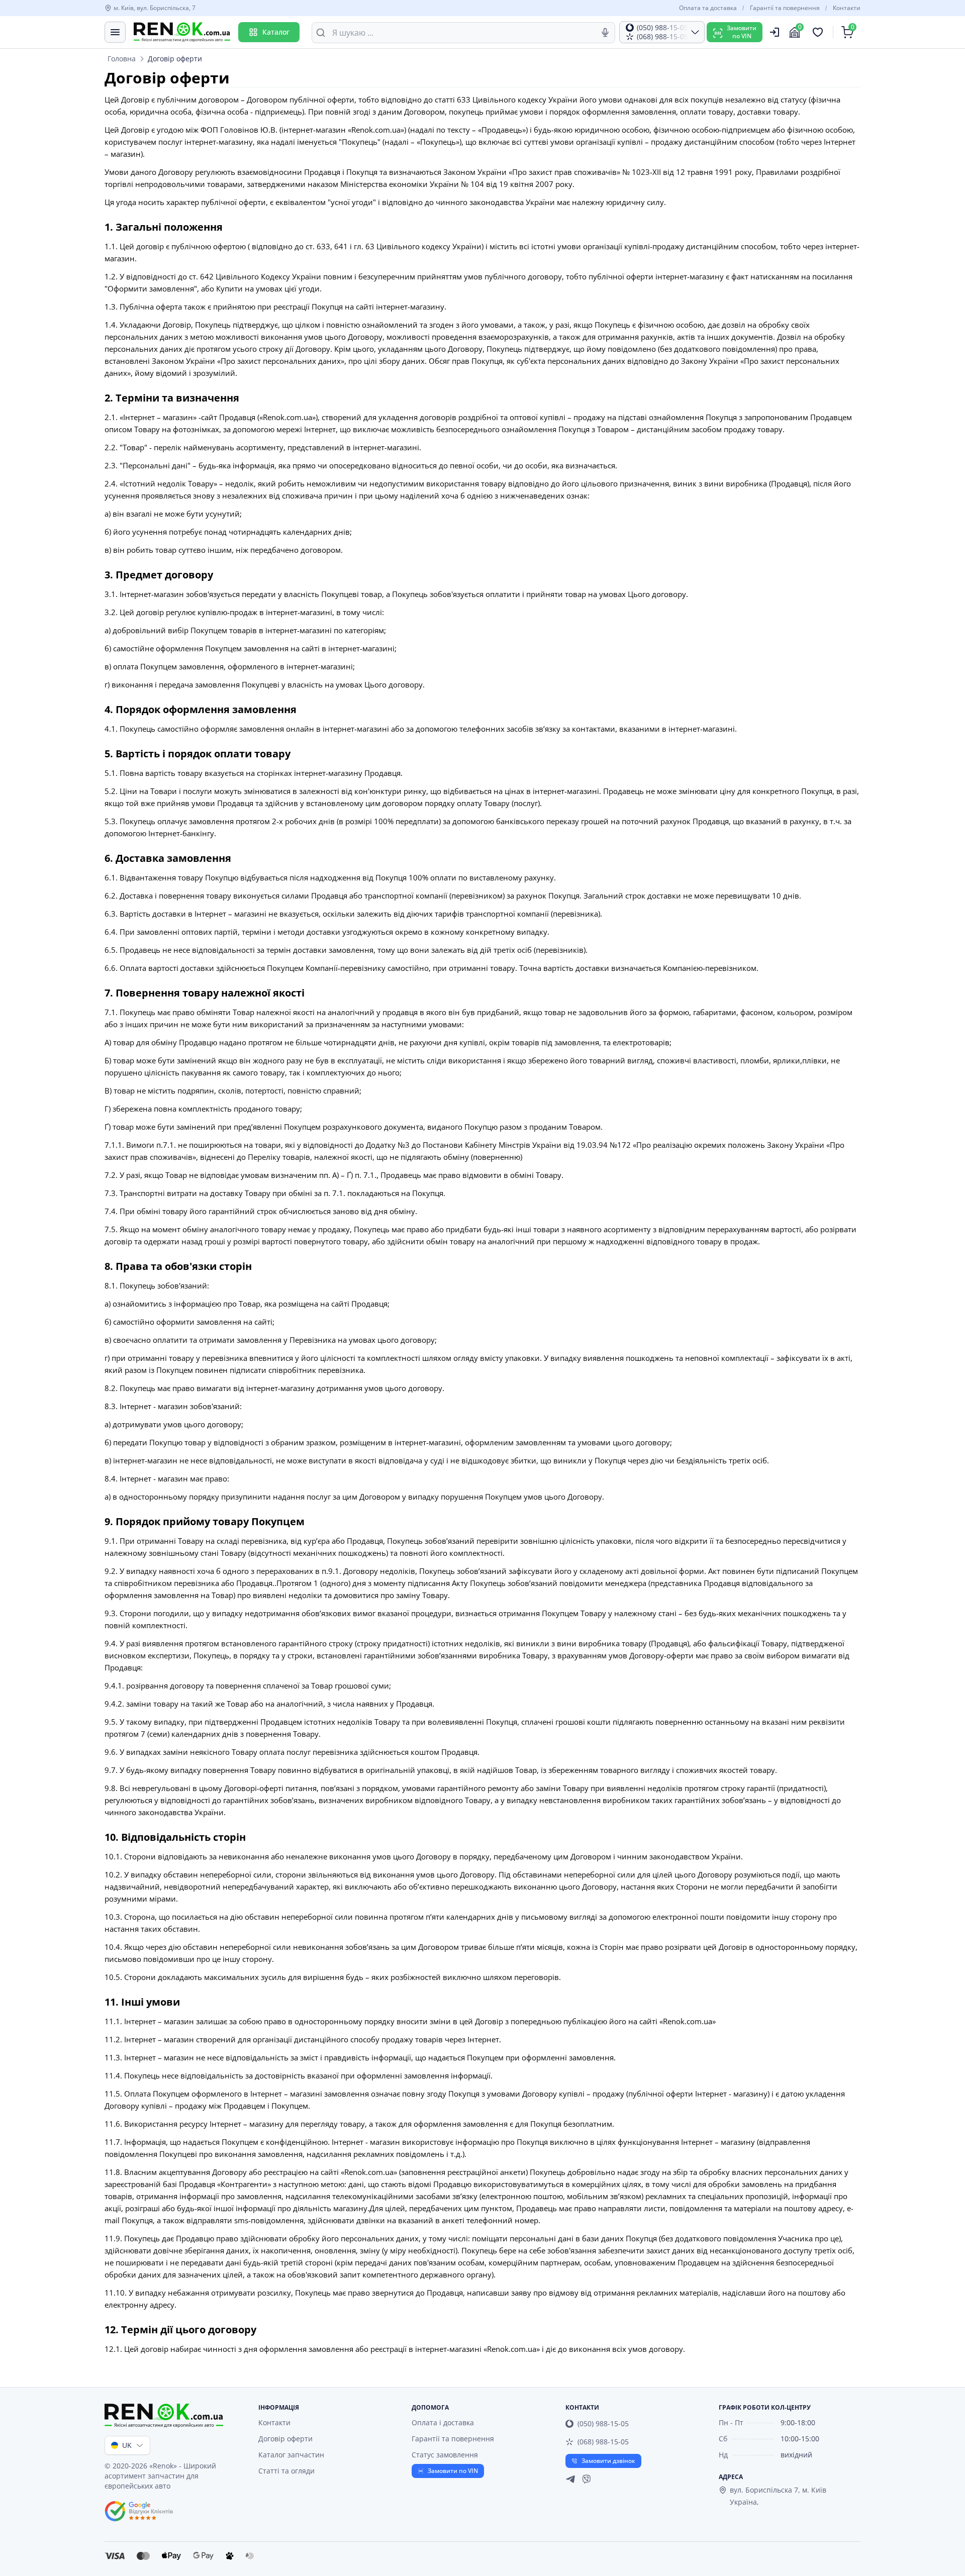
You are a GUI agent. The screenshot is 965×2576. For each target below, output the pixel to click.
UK (127, 2445)
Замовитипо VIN (742, 32)
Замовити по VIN (453, 2471)
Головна (122, 59)
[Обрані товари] (819, 32)
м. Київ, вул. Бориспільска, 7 (155, 8)
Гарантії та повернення (785, 8)
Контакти (847, 8)
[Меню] (115, 32)
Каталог (276, 32)
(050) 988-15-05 (603, 2423)
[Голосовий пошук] (605, 33)
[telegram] (570, 2479)
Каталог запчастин (291, 2455)
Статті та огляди (286, 2471)
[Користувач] (775, 32)
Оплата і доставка (443, 2422)
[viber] (587, 2479)
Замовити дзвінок (608, 2461)
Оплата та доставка (708, 8)
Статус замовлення (445, 2455)
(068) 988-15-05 (603, 2442)
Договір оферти (285, 2439)
